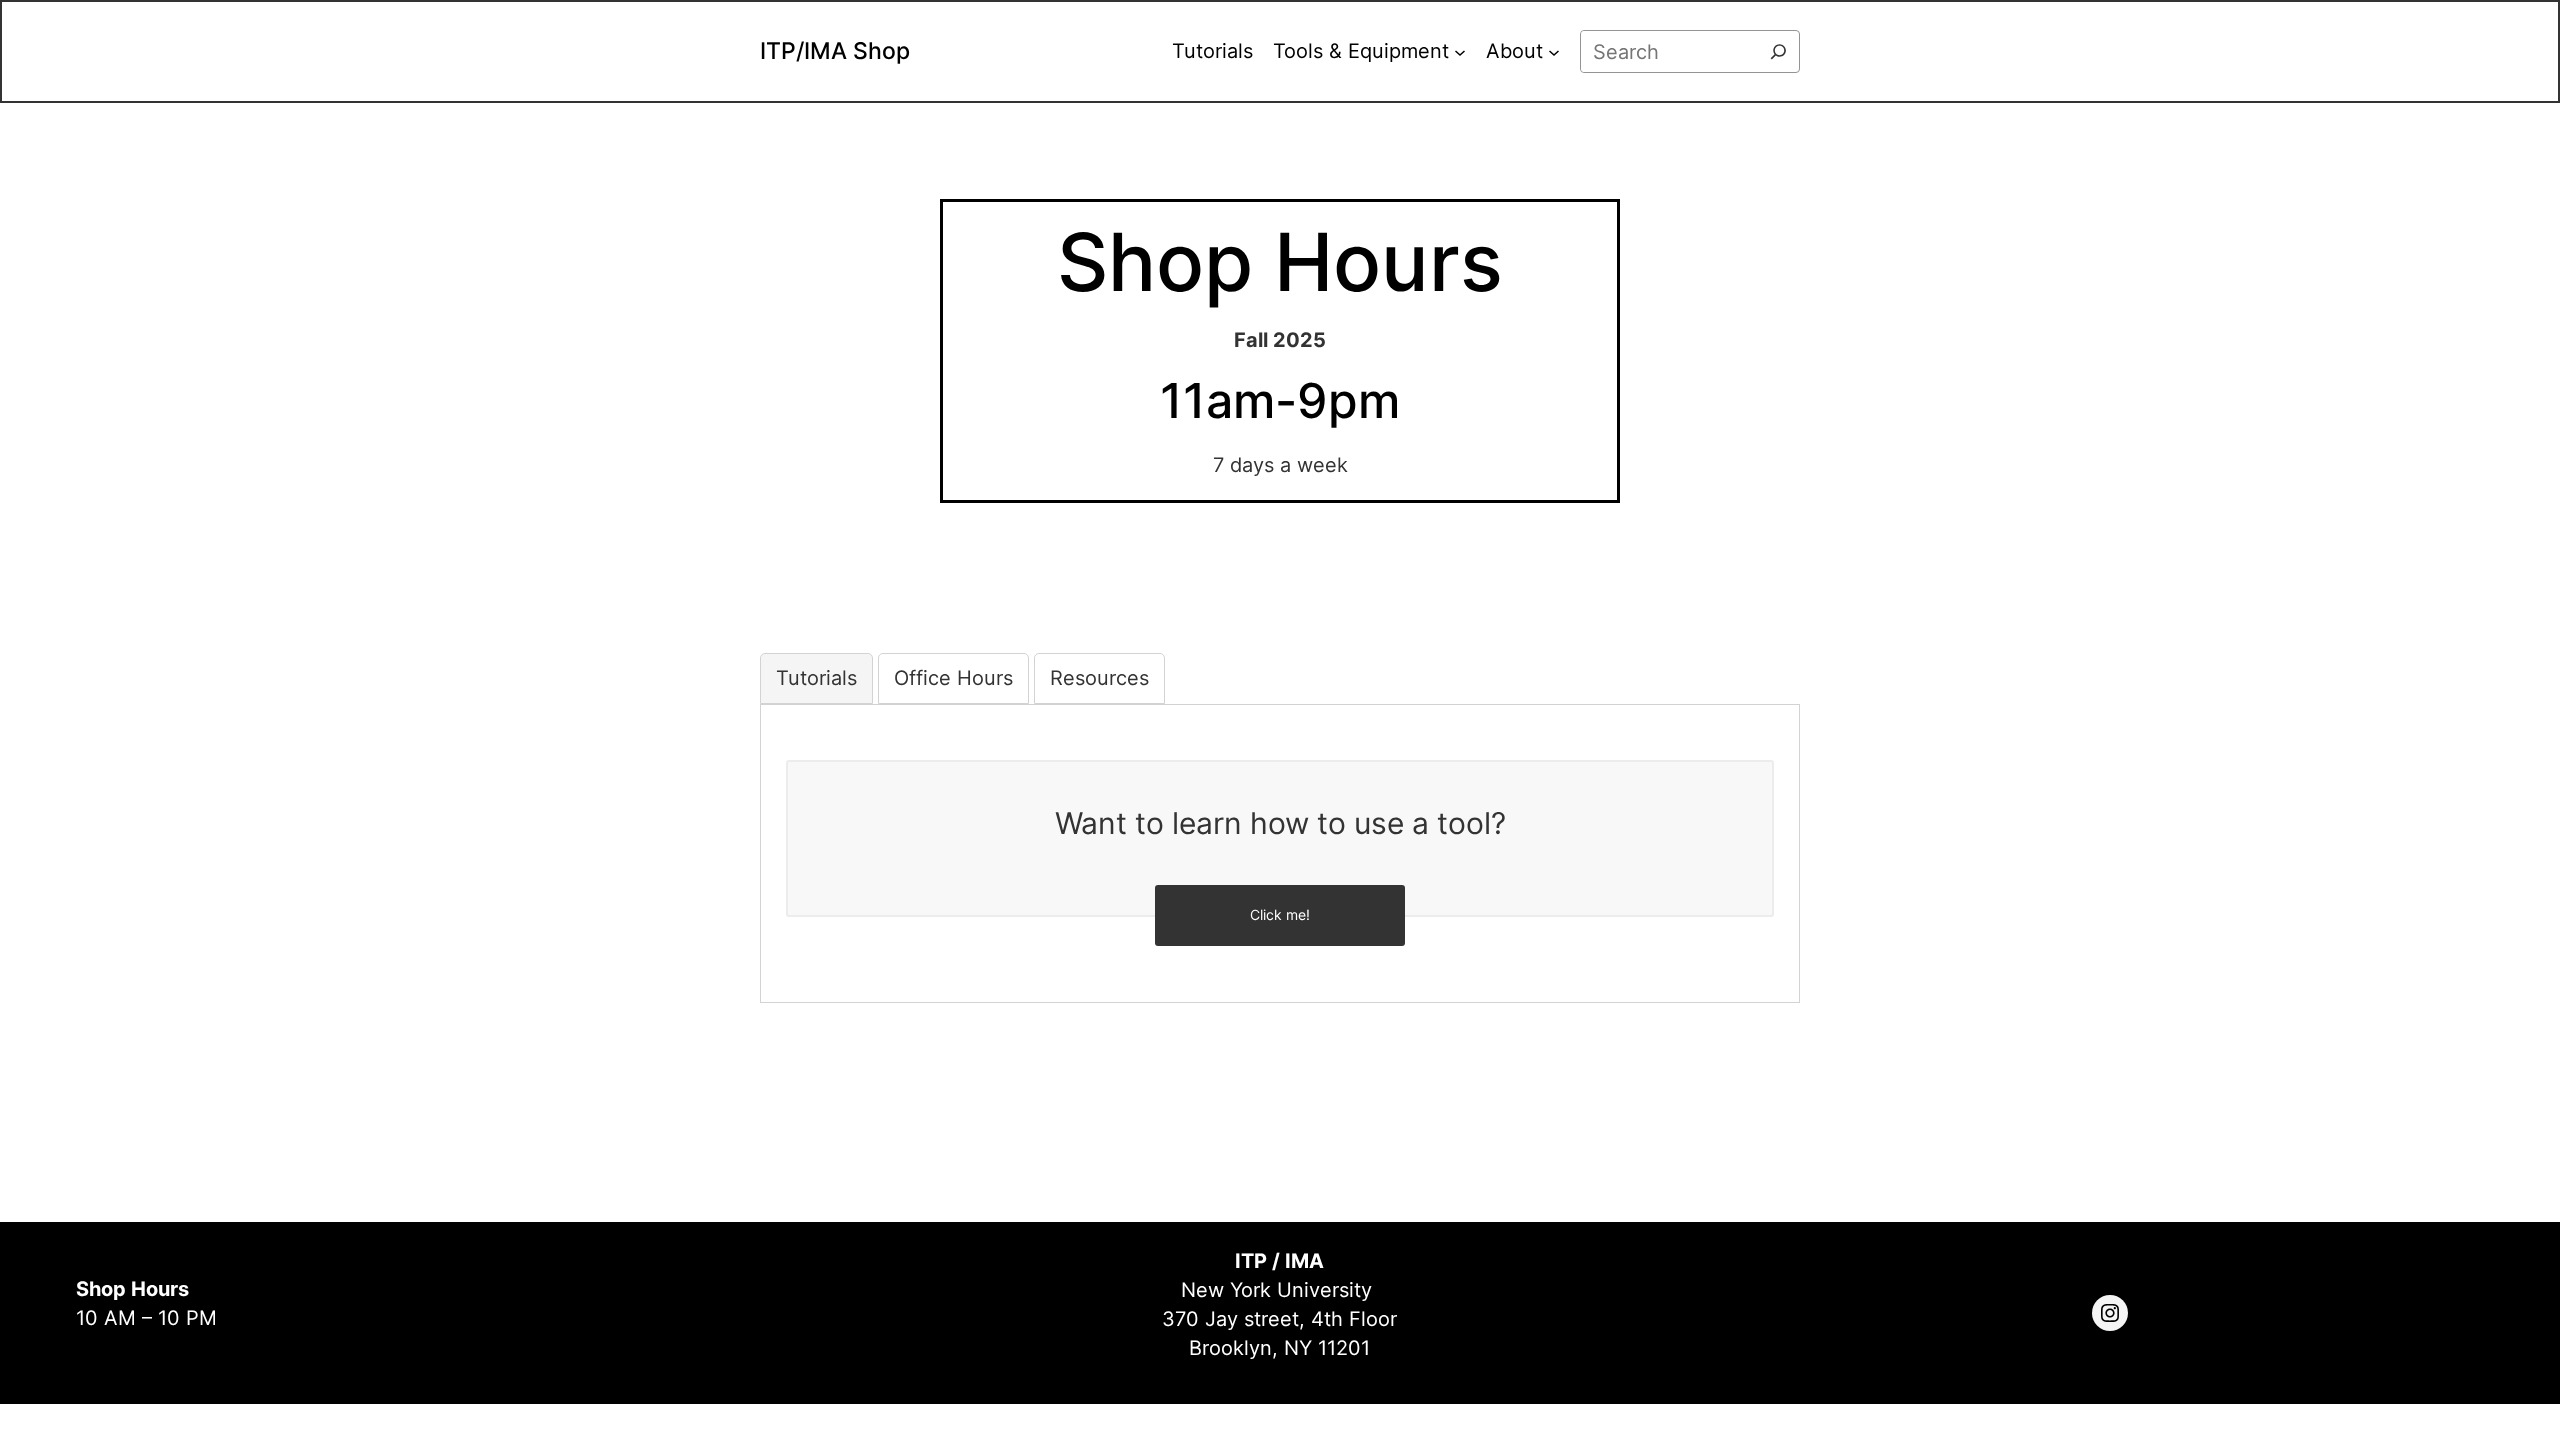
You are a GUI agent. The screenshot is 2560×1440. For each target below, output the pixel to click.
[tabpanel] (1280, 838)
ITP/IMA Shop (835, 51)
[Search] (1778, 51)
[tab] (816, 678)
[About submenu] (1554, 52)
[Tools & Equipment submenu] (1460, 52)
